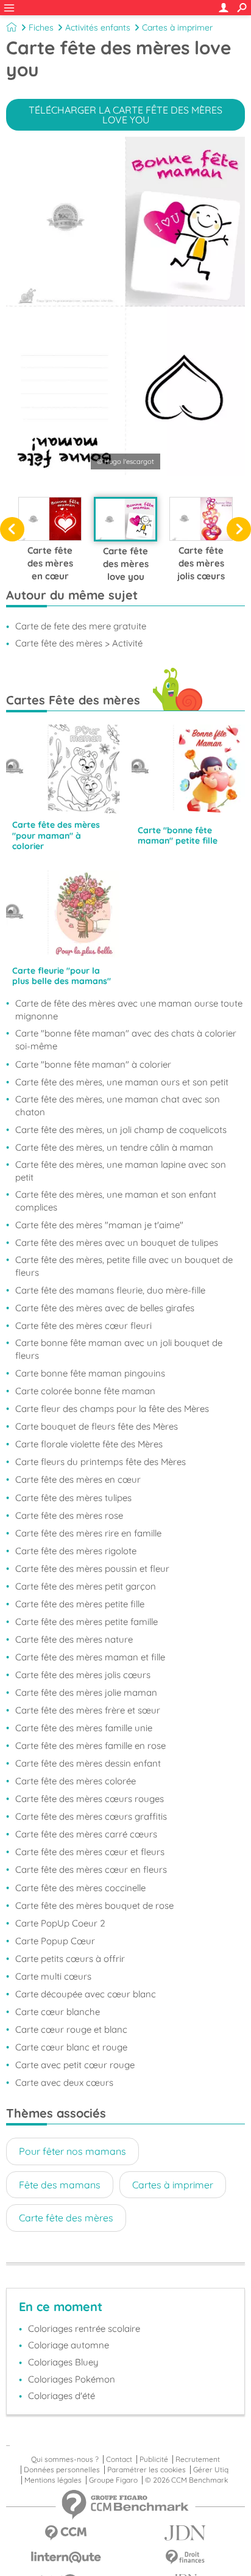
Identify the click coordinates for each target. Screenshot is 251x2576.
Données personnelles (62, 2470)
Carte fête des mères (66, 2218)
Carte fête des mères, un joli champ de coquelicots (121, 1130)
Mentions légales (53, 2480)
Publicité (154, 2459)
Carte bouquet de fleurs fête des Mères (97, 1426)
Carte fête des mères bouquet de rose (94, 1905)
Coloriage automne (69, 2345)
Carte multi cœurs (53, 1976)
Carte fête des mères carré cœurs (86, 1834)
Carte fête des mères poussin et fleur (92, 1568)
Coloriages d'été (62, 2396)
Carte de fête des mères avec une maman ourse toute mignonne (129, 1010)
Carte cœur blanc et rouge (71, 2047)
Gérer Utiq (211, 2470)
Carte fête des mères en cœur (78, 1479)
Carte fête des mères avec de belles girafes (105, 1308)
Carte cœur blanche (58, 2012)
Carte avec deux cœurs (64, 2082)
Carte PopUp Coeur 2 (60, 1923)
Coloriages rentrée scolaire (84, 2328)
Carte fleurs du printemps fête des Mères (101, 1462)
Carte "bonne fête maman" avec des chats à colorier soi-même (126, 1040)
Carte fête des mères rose (69, 1515)
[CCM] (66, 2533)
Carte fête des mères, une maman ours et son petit (122, 1082)
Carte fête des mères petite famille (87, 1622)
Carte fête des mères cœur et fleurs (90, 1852)
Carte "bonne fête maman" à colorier (93, 1064)
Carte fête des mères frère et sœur (88, 1710)
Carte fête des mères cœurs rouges (90, 1799)
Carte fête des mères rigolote (76, 1551)
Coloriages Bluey (63, 2362)
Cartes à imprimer (177, 27)
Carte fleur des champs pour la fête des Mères (112, 1409)
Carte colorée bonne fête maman (85, 1391)
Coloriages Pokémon (72, 2379)
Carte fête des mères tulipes (73, 1498)
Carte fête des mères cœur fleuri (83, 1326)
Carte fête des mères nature (74, 1639)
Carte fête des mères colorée (76, 1781)
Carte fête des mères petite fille (80, 1604)
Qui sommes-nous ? (65, 2459)
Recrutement (198, 2459)
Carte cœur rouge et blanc (71, 2029)
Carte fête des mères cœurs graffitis (91, 1816)
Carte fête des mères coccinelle (80, 1888)
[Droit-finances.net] (185, 2557)
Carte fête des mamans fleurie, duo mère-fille (110, 1290)
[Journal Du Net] (185, 2533)
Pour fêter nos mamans (72, 2151)
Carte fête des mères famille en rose (90, 1746)
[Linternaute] (66, 2557)
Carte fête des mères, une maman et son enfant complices (116, 1201)
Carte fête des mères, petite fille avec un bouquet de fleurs (124, 1266)
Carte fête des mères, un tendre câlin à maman (114, 1147)
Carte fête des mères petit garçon (86, 1586)
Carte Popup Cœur (55, 1941)
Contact (119, 2459)
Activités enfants (98, 27)
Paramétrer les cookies (147, 2470)
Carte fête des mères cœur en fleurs (91, 1869)
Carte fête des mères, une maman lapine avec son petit (121, 1171)
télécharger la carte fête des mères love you (125, 115)
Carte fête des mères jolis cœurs (83, 1675)
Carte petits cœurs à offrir (70, 1959)
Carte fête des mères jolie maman (86, 1692)
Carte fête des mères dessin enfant (88, 1763)
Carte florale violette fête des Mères (89, 1444)
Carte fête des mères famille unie (84, 1728)
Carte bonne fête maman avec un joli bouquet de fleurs (119, 1349)
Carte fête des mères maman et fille (90, 1657)
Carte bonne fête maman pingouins (90, 1373)
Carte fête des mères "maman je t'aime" (99, 1225)
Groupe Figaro (113, 2480)
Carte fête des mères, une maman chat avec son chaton (118, 1105)
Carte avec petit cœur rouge (75, 2065)
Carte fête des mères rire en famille (88, 1533)
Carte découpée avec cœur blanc (86, 1994)
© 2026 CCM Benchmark (186, 2480)
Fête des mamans (60, 2185)
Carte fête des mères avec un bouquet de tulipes (117, 1243)
